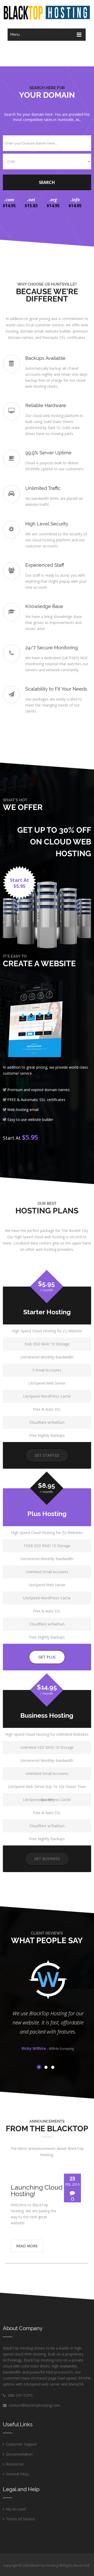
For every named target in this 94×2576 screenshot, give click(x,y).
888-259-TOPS (19, 2395)
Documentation (19, 2454)
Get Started (47, 1455)
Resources (15, 2464)
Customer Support (22, 2444)
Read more (27, 2246)
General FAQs (18, 2474)
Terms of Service (20, 2519)
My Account (16, 2509)
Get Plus (47, 1657)
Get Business (47, 1859)
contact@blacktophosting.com (34, 2405)
